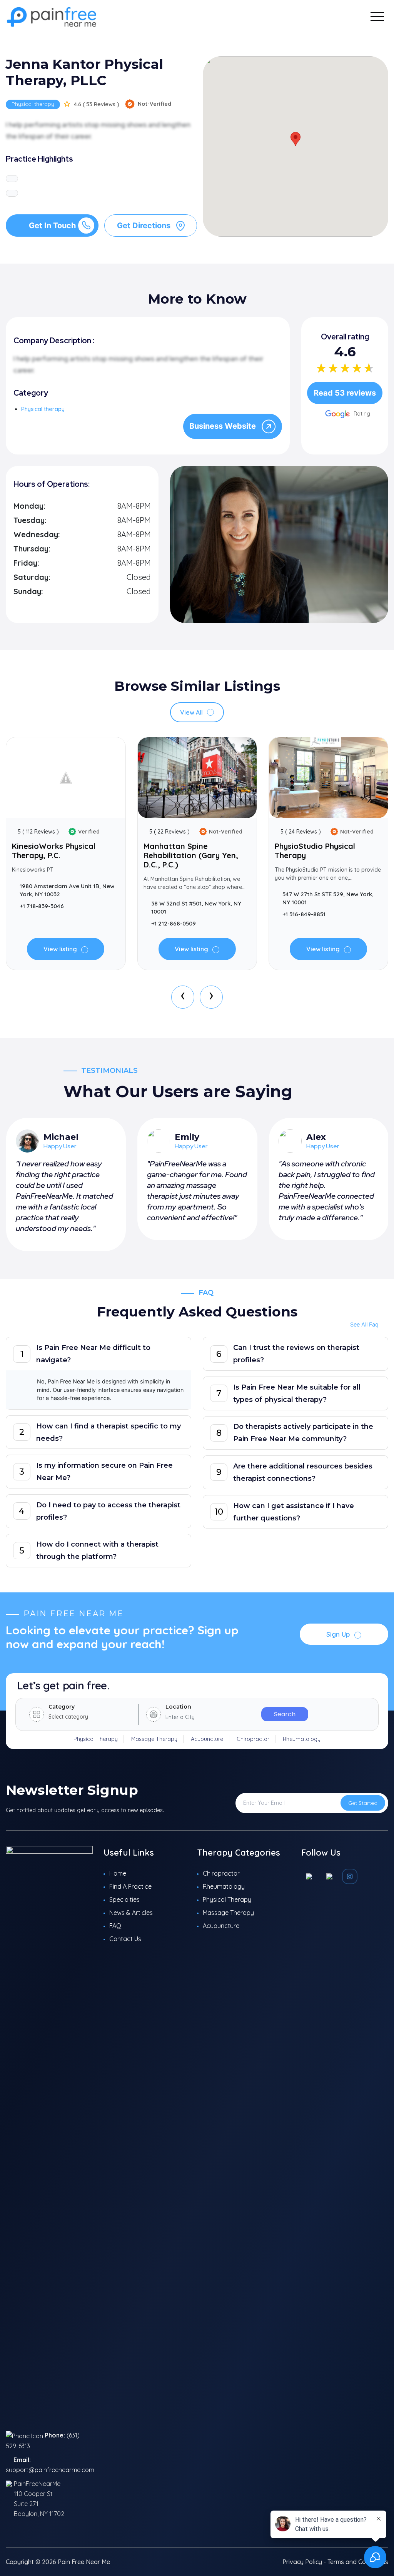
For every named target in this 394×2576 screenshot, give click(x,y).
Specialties (124, 1899)
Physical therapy (33, 104)
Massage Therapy (154, 1739)
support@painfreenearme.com (50, 2470)
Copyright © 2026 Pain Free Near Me (58, 2562)
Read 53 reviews (345, 393)
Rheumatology (302, 1739)
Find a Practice (130, 1886)
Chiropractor (253, 1739)
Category (62, 1707)
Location (178, 1707)
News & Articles (131, 1913)
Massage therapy (228, 1913)
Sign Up (339, 1634)
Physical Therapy (96, 1739)
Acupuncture (207, 1739)
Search (285, 1714)
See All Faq (364, 1324)
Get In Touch (52, 226)
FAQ (115, 1926)
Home (118, 1873)
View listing (61, 949)
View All (192, 712)
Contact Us (125, 1939)
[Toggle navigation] (377, 16)
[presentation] (183, 997)
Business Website (224, 426)
